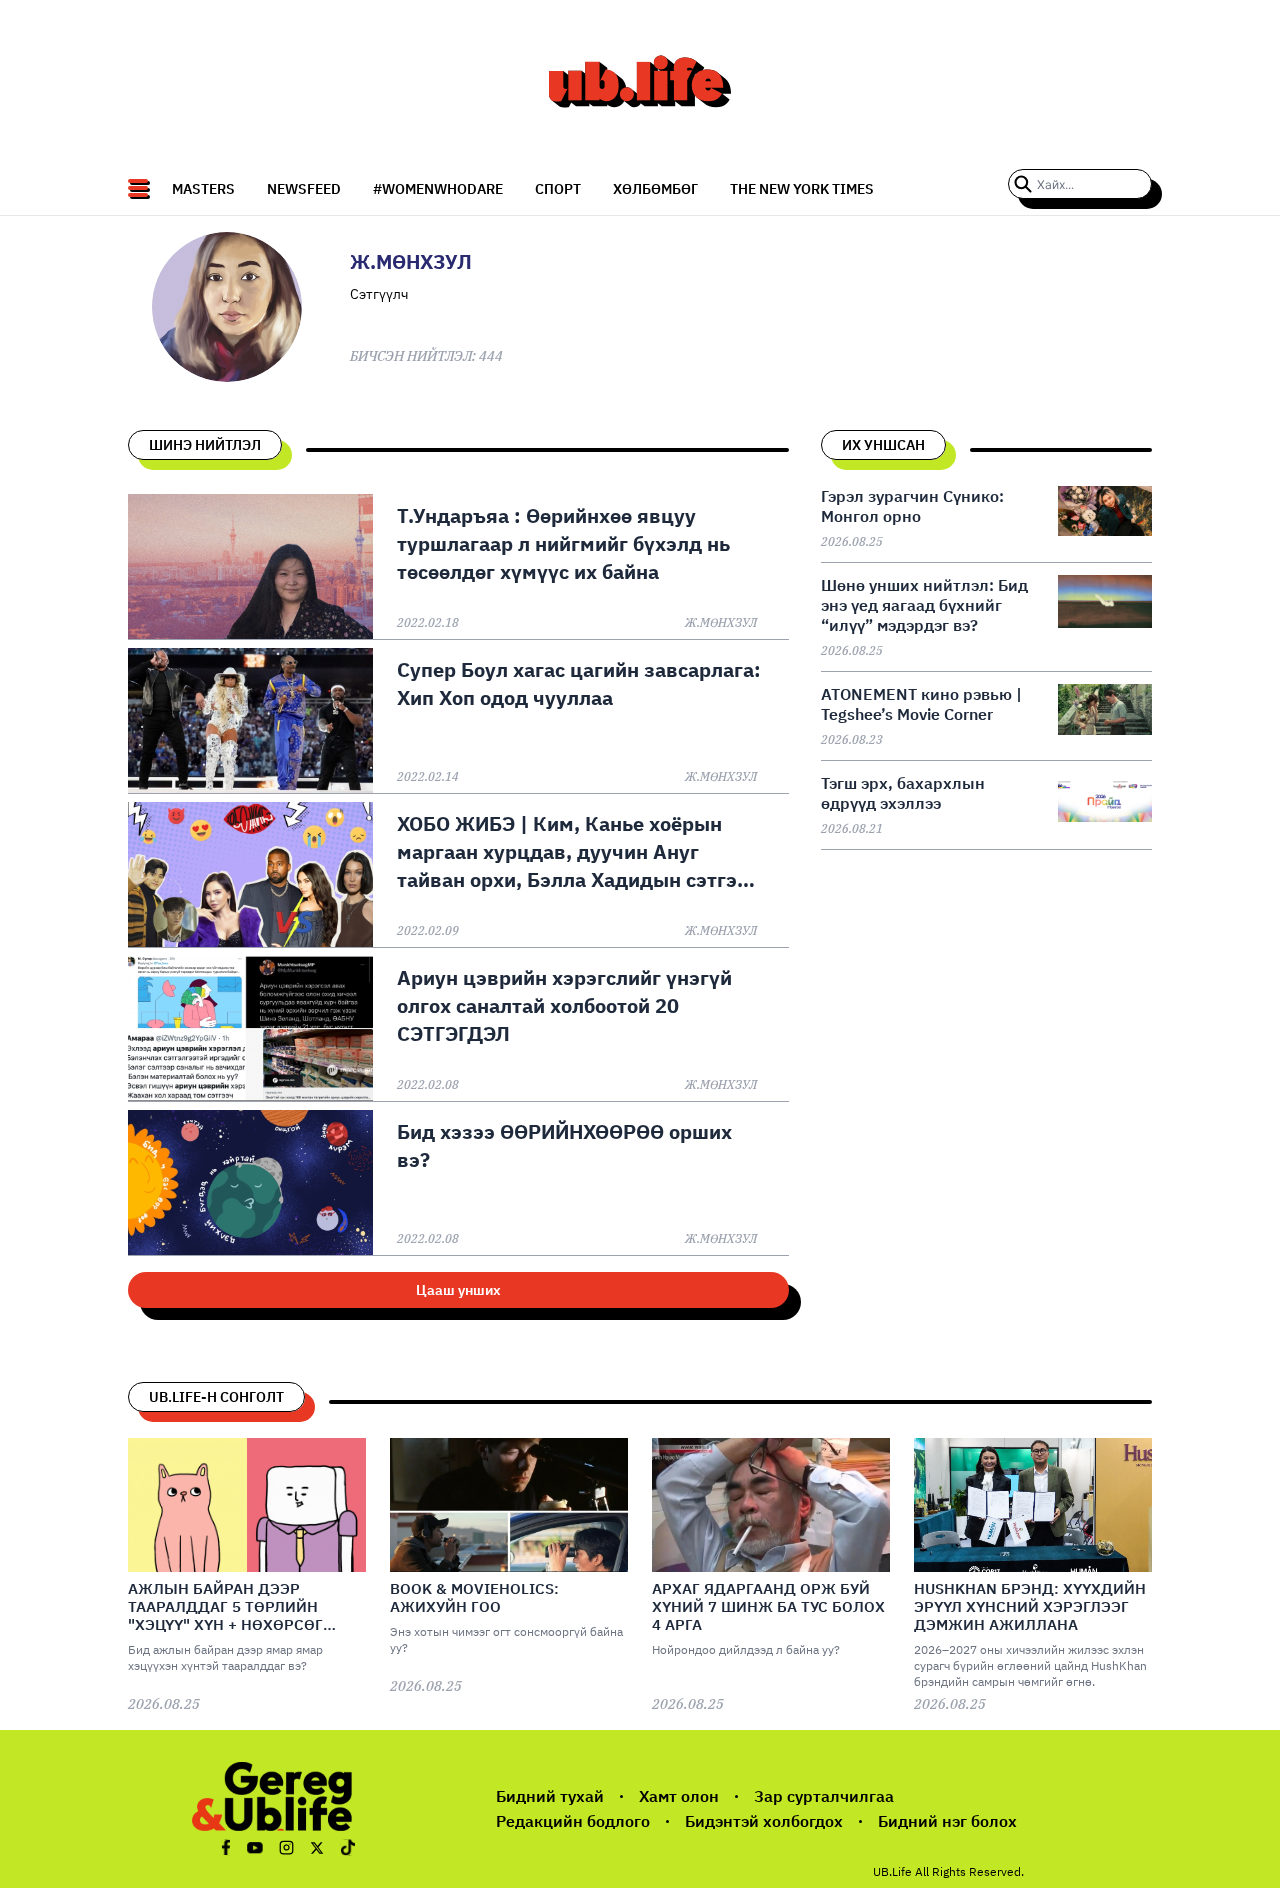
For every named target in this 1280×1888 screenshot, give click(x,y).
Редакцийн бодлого (573, 1821)
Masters (203, 189)
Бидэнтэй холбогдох (764, 1821)
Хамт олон (679, 1796)
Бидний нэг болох (947, 1821)
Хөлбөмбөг (655, 189)
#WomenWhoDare (438, 189)
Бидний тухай (550, 1796)
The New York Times (802, 189)
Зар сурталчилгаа (824, 1796)
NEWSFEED (304, 189)
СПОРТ (558, 189)
